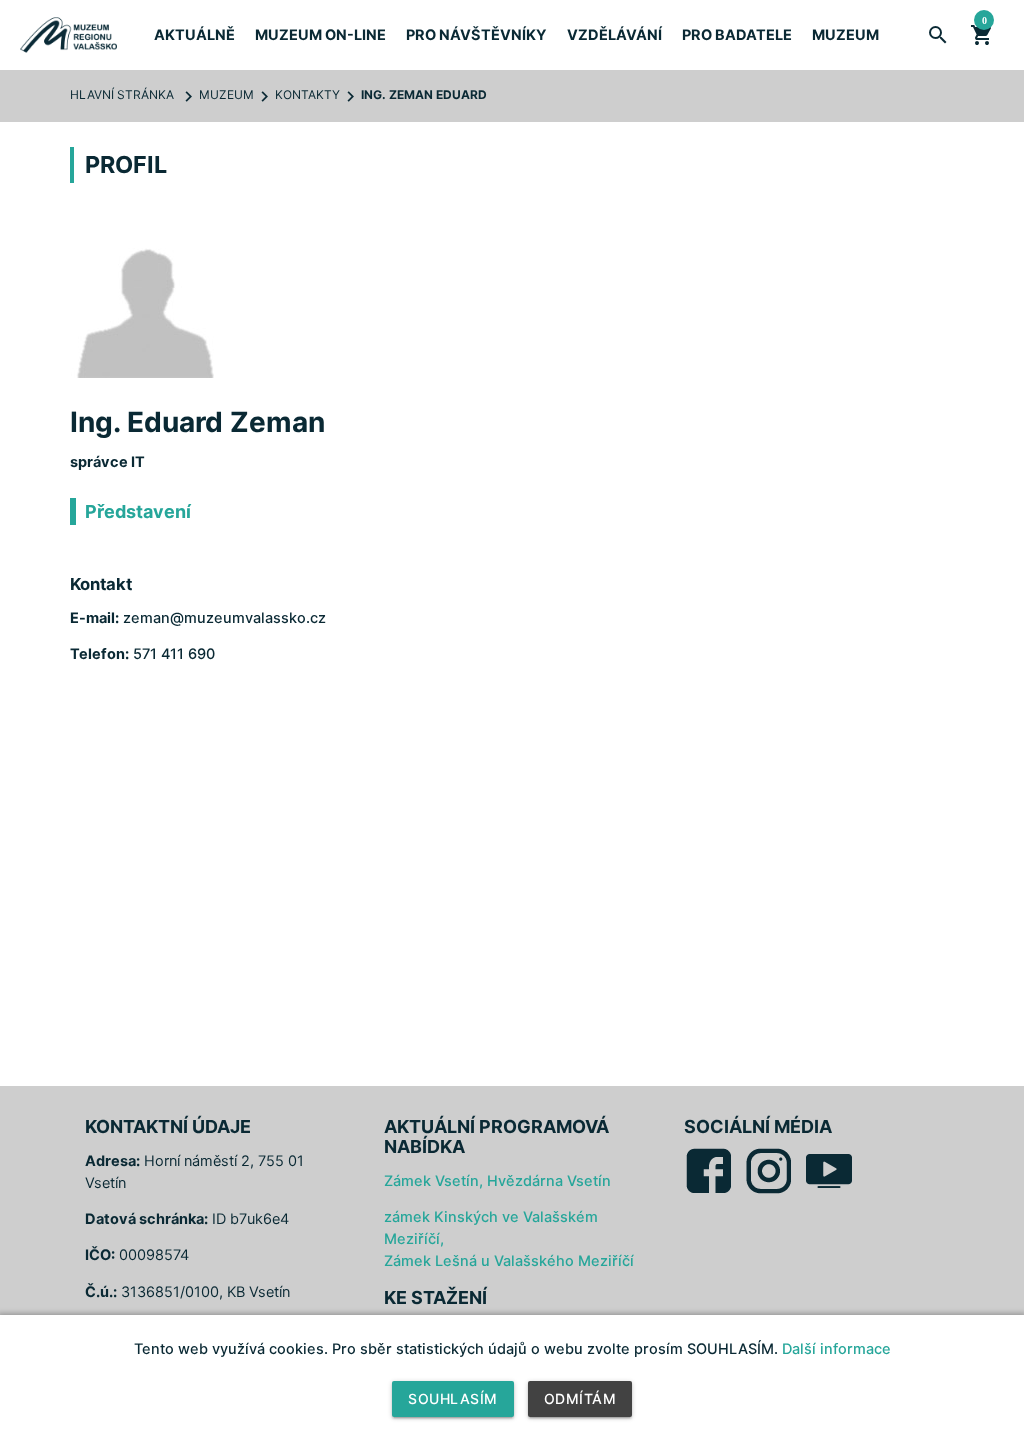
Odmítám (580, 1398)
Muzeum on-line (320, 35)
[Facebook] (709, 1191)
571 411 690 (174, 654)
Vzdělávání (614, 35)
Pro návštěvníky (476, 35)
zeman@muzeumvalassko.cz (224, 618)
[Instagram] (769, 1191)
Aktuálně (194, 35)
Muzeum (845, 35)
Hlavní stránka (122, 94)
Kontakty (307, 94)
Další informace (836, 1349)
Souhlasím (453, 1398)
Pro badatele (737, 35)
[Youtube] (829, 1191)
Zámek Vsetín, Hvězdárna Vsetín (497, 1181)
